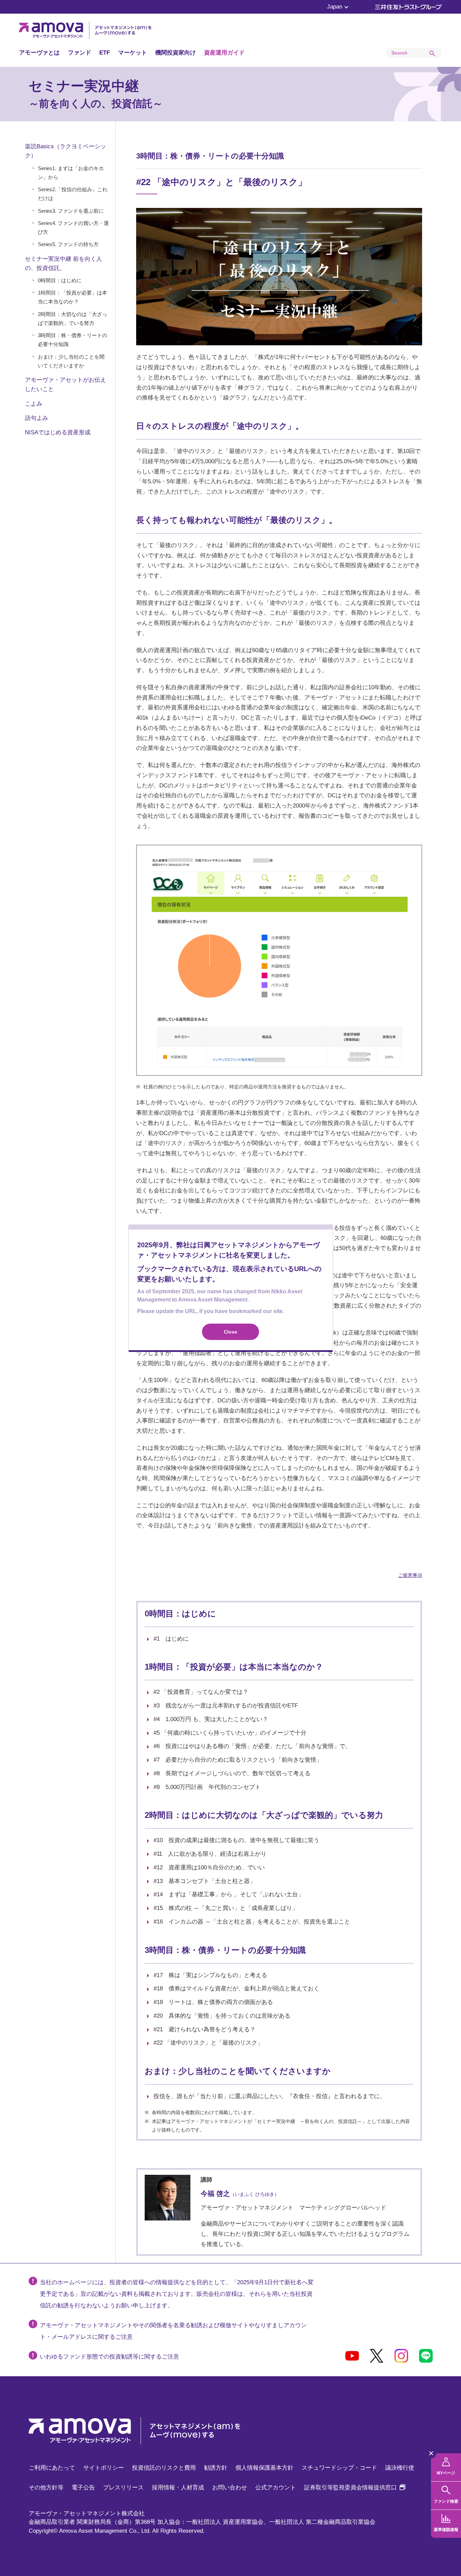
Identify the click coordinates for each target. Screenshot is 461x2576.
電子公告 (83, 2488)
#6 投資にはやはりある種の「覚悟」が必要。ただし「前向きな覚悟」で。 (252, 1746)
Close (231, 1332)
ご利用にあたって (52, 2468)
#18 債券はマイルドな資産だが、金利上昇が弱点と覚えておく (236, 1989)
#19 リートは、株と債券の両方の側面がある (213, 2002)
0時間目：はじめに (60, 280)
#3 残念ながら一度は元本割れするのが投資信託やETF (226, 1706)
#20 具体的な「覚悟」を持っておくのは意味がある (222, 2016)
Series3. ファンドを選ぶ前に (71, 211)
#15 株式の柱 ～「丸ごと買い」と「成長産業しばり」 (226, 1908)
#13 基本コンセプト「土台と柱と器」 (205, 1881)
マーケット (133, 53)
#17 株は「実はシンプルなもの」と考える (210, 1975)
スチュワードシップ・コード (339, 2468)
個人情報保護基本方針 (264, 2468)
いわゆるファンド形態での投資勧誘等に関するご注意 (110, 2357)
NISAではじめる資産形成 (58, 432)
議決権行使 (400, 2468)
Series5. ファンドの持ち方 (68, 244)
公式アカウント (276, 2488)
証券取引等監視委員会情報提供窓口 (355, 2488)
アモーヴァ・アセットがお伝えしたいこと (66, 385)
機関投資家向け (176, 53)
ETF (105, 53)
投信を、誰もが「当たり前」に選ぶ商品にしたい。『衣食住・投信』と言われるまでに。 (270, 2096)
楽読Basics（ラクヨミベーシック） (66, 151)
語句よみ (37, 418)
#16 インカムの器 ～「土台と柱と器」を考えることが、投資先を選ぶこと (252, 1922)
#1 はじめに (171, 1639)
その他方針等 (46, 2488)
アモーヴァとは (39, 53)
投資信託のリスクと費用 (164, 2468)
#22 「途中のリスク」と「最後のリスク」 (208, 2043)
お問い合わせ (230, 2488)
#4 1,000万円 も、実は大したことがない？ (211, 1719)
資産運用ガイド (224, 53)
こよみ (34, 404)
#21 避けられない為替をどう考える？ (205, 2029)
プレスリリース (123, 2488)
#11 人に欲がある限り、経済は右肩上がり (210, 1854)
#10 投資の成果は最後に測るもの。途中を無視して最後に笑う (236, 1840)
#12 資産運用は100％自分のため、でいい (209, 1867)
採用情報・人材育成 (178, 2488)
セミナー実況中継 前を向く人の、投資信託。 (63, 263)
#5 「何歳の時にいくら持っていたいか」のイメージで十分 (230, 1733)
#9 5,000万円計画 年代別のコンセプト (207, 1787)
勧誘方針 (216, 2468)
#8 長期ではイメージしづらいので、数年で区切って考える (232, 1773)
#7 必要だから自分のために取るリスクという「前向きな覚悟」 (238, 1760)
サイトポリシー (104, 2468)
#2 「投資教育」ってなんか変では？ (201, 1692)
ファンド (80, 53)
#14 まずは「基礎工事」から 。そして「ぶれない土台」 (229, 1894)
